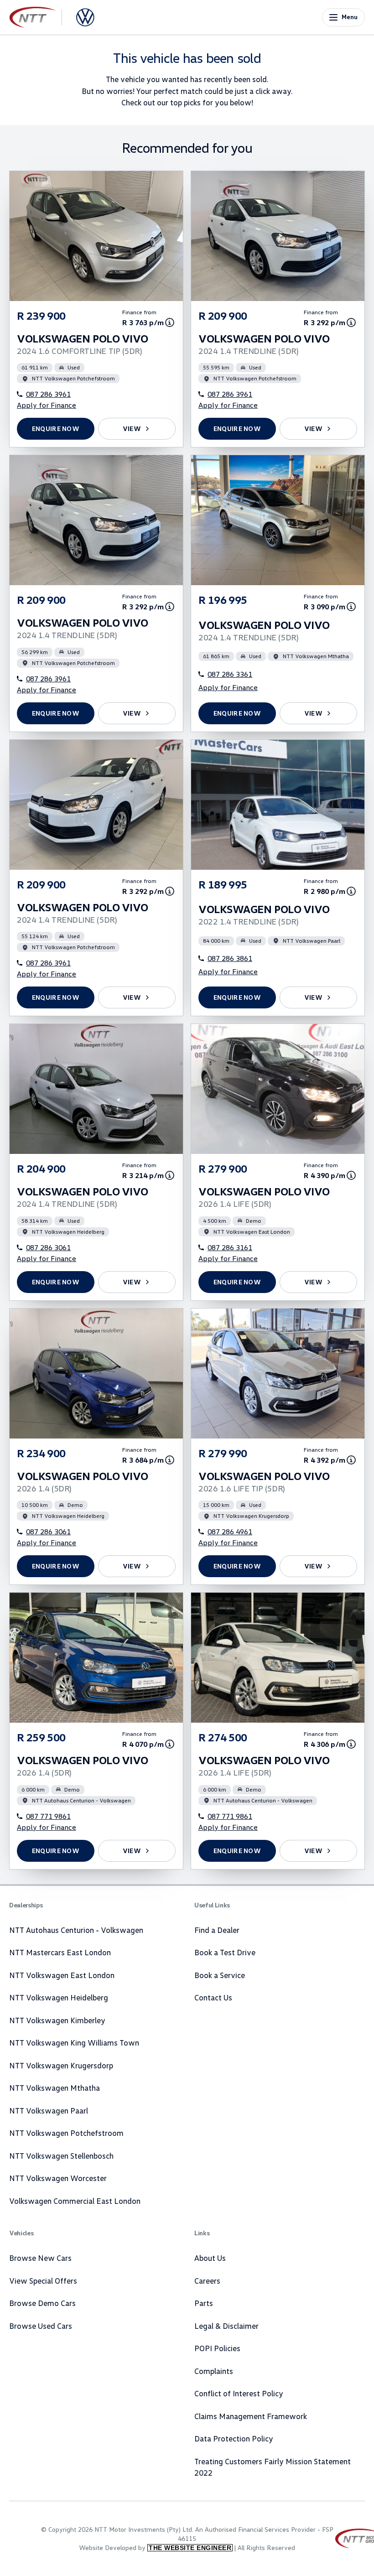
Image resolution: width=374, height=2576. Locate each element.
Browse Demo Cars (42, 2303)
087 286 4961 (230, 1532)
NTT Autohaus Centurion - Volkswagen (76, 1930)
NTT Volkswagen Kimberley (57, 2020)
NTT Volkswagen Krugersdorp (61, 2065)
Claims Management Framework (251, 2416)
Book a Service (220, 1975)
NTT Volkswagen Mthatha (55, 2088)
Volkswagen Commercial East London (75, 2201)
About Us (210, 2258)
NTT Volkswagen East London (62, 1975)
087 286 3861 (230, 958)
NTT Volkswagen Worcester (58, 2178)
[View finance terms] (170, 322)
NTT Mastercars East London (60, 1952)
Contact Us (213, 1997)
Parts (204, 2303)
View (132, 428)
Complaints (214, 2371)
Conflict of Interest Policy (239, 2393)
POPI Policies (217, 2348)
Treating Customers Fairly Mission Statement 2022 (273, 2467)
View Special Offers (43, 2281)
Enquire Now (56, 428)
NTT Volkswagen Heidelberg (59, 1997)
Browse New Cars (40, 2258)
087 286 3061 (48, 1247)
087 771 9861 (48, 1816)
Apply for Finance (47, 405)
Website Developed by (155, 2547)
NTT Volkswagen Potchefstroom (66, 2133)
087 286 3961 (48, 394)
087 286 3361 (230, 674)
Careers (207, 2281)
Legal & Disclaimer (226, 2326)
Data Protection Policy (234, 2438)
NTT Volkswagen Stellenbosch (61, 2156)
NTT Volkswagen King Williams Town (74, 2043)
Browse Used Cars (41, 2326)
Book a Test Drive (225, 1952)
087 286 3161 (230, 1247)
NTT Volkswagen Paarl (49, 2111)
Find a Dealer (217, 1930)
